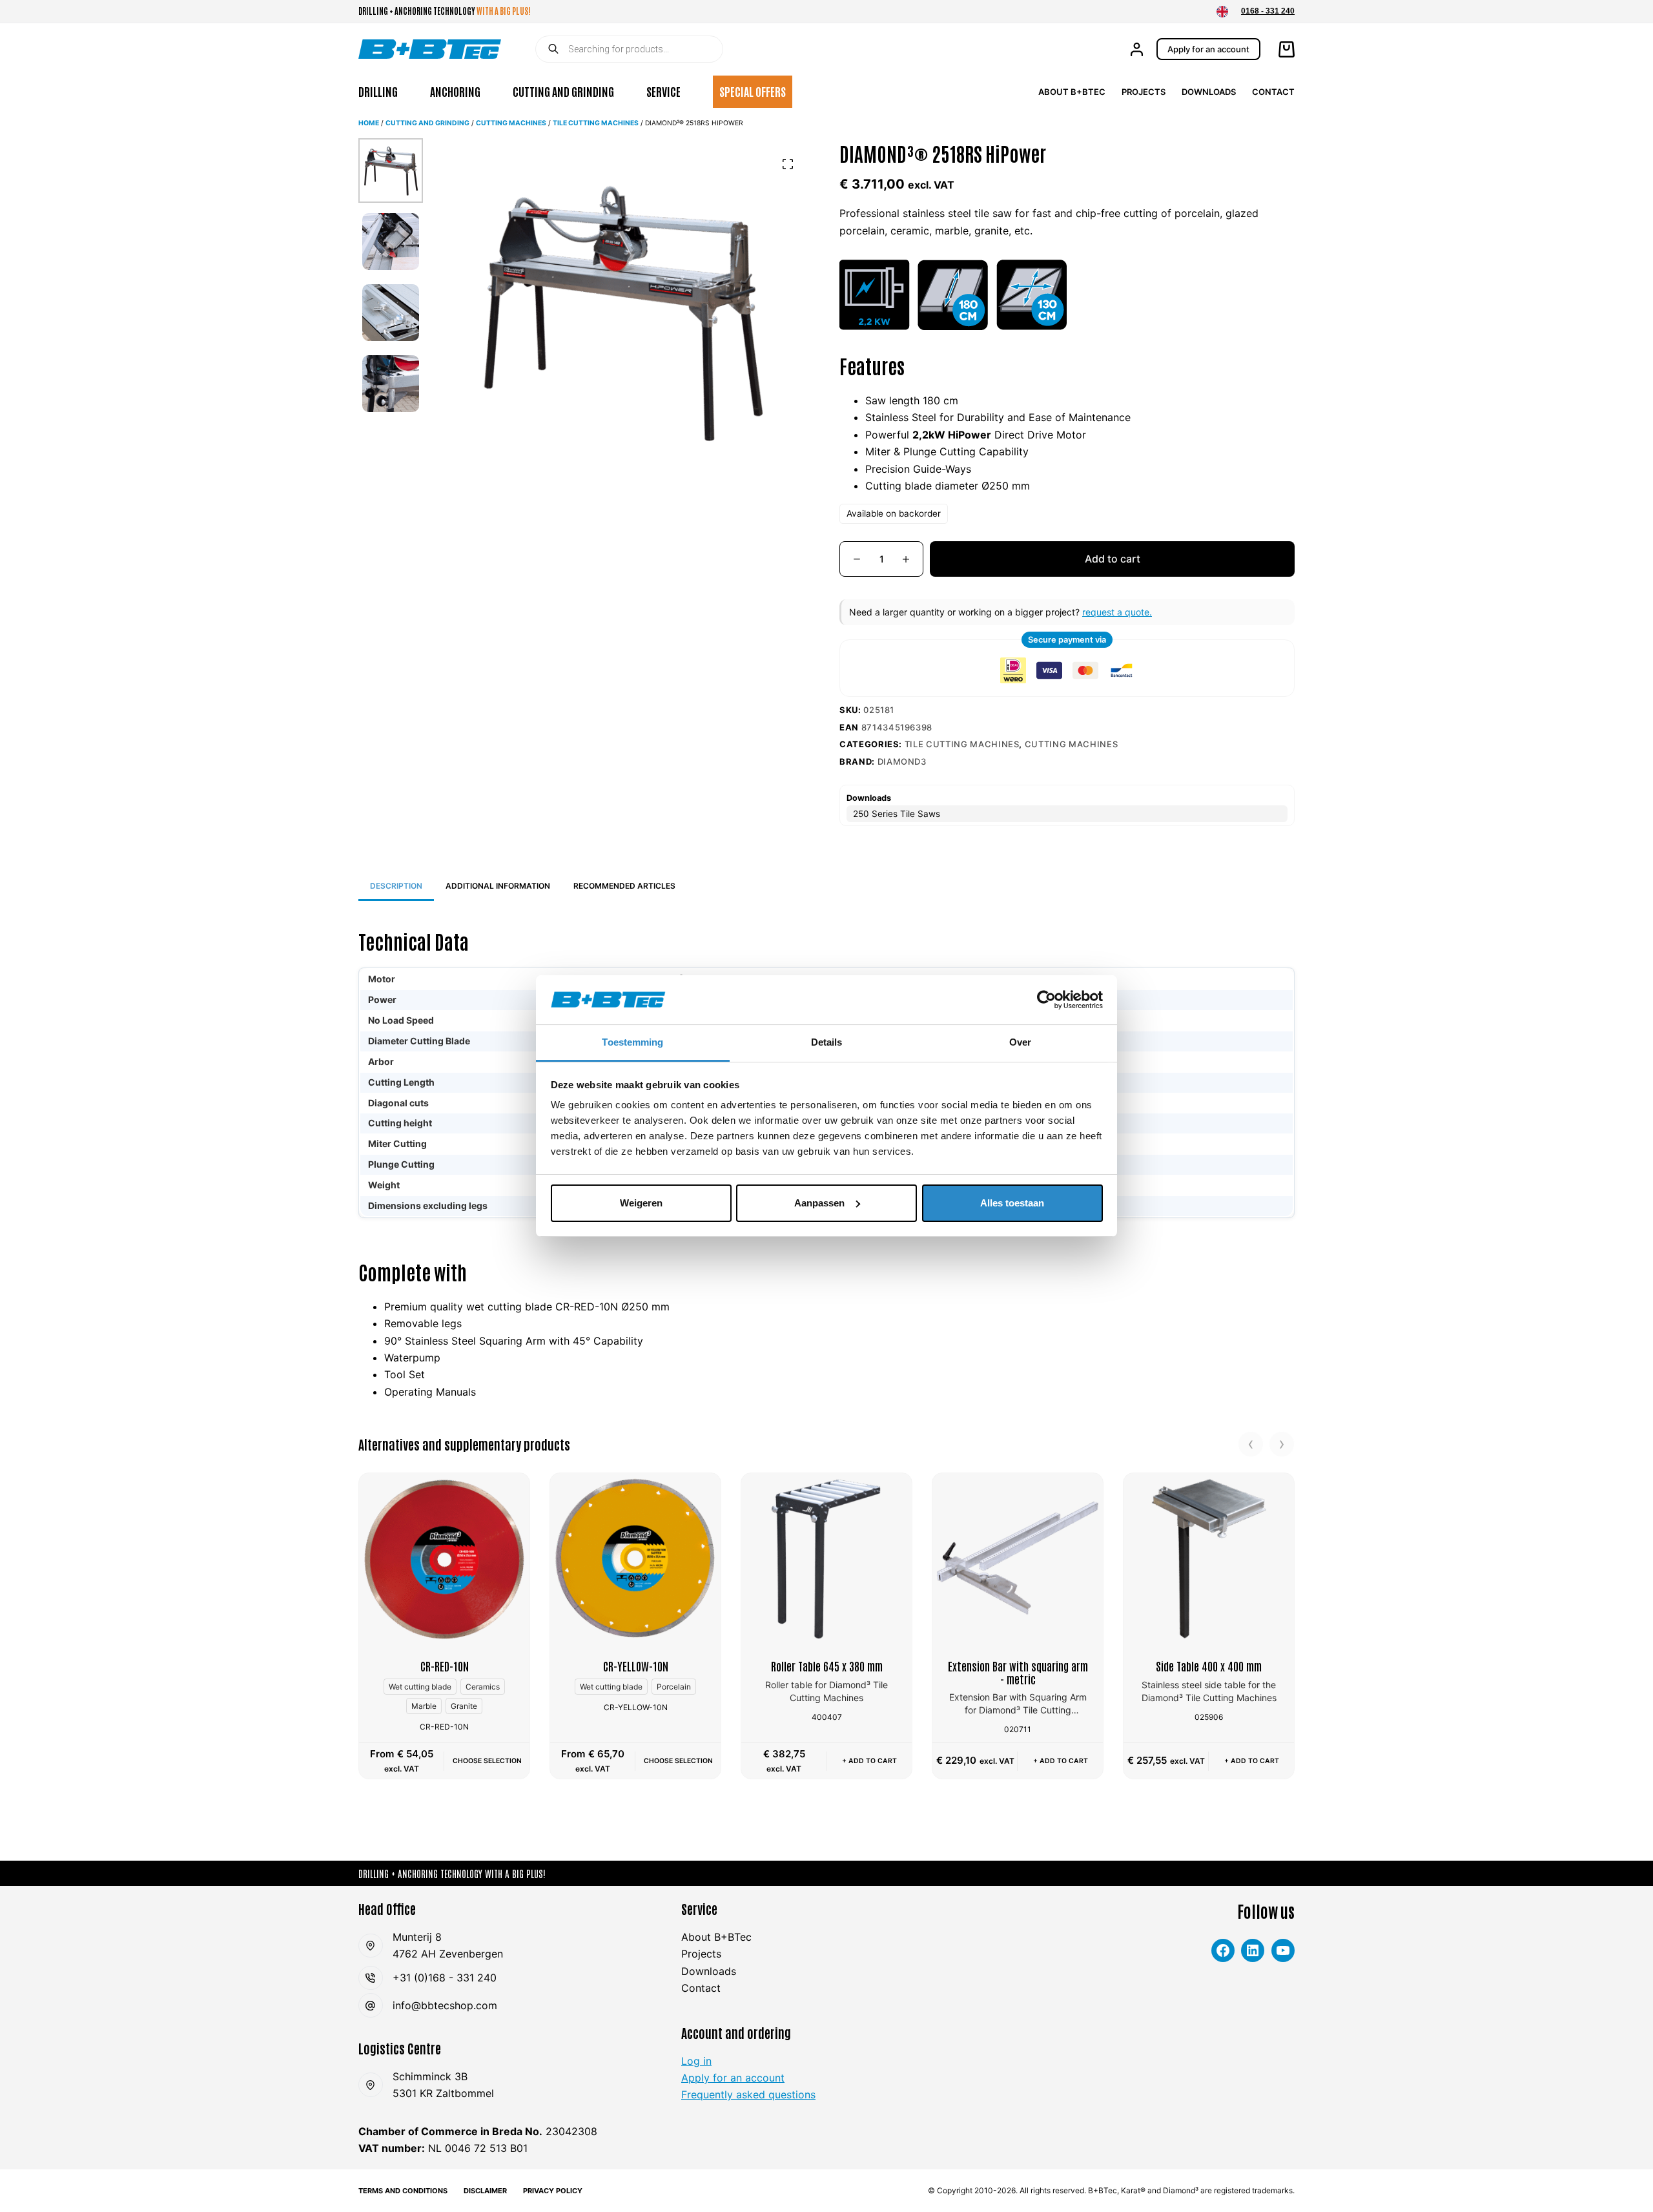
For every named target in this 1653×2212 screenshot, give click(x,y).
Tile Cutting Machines (596, 123)
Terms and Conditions (403, 2191)
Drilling (378, 91)
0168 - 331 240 (1268, 11)
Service (663, 91)
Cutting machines (511, 123)
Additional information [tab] (498, 886)
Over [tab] (1020, 1042)
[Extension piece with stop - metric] (1018, 1558)
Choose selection (487, 1761)
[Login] (1137, 49)
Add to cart (1113, 559)
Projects (1144, 92)
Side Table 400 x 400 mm (1209, 1666)
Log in (696, 2061)
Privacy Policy (553, 2191)
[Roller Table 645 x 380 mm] (826, 1558)
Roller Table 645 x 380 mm (827, 1666)
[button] (1222, 12)
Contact (1273, 92)
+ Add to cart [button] (869, 1761)
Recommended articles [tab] (624, 886)
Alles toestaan (1012, 1203)
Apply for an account (1208, 49)
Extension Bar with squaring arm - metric (1018, 1672)
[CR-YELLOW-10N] (635, 1558)
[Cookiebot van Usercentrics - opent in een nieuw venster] (1046, 1000)
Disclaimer (485, 2191)
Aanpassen (819, 1203)
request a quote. (1117, 612)
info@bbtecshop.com (445, 2005)
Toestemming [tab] (632, 1042)
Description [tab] (396, 886)
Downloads (1209, 92)
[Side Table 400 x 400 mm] (1209, 1558)
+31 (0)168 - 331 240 (445, 1978)
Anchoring (455, 91)
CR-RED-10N (445, 1666)
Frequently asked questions (748, 2094)
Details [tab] (827, 1042)
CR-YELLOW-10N (636, 1666)
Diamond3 (902, 761)
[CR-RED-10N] (444, 1558)
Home (369, 123)
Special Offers (753, 91)
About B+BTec (1072, 92)
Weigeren (641, 1203)
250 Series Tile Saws (897, 814)
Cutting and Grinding (563, 91)
